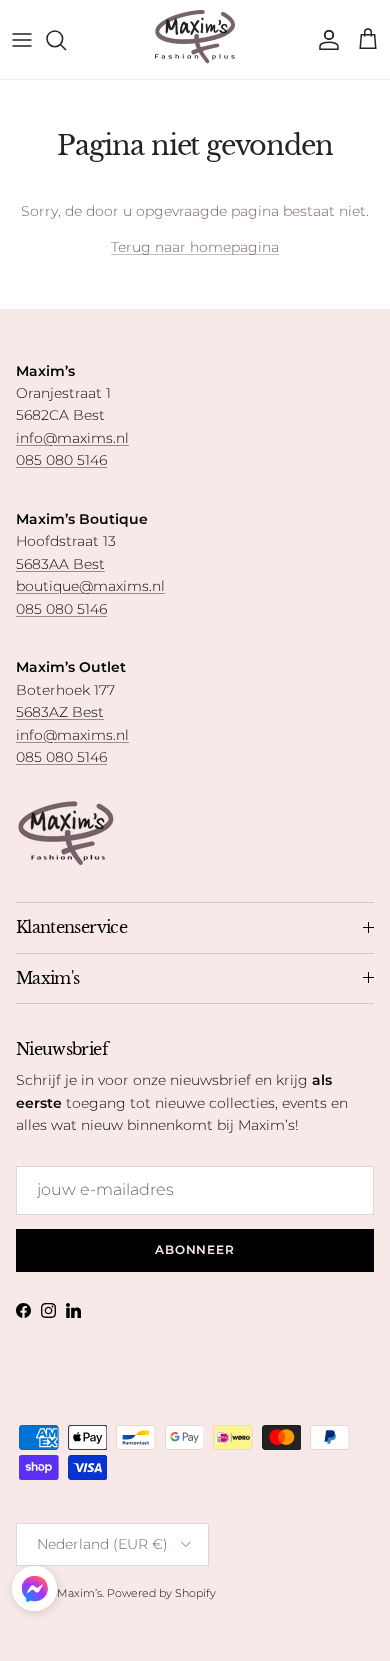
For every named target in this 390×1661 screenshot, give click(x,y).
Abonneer (195, 1249)
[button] (34, 1588)
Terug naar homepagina (195, 247)
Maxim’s (79, 1593)
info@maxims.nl (72, 438)
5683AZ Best (60, 712)
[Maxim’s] (195, 39)
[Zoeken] (66, 40)
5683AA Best (60, 564)
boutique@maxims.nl (90, 586)
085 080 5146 (61, 460)
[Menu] (22, 40)
